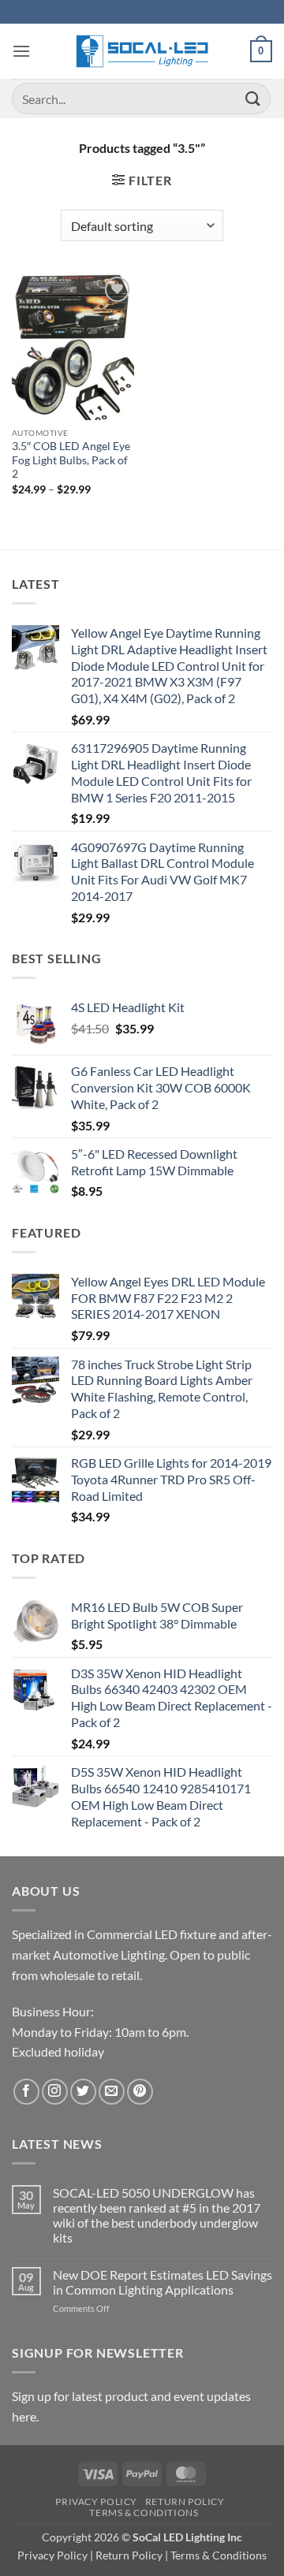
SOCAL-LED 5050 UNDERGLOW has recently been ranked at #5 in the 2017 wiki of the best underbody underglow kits (157, 2215)
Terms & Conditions (144, 2513)
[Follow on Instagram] (55, 2092)
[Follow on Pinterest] (140, 2092)
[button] (21, 51)
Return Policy (185, 2502)
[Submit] (253, 98)
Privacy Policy (96, 2502)
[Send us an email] (112, 2092)
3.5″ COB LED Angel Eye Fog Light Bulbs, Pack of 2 (71, 460)
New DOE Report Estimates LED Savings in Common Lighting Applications (163, 2282)
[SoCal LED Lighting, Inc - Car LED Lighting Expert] (142, 51)
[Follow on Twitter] (83, 2092)
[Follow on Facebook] (26, 2092)
